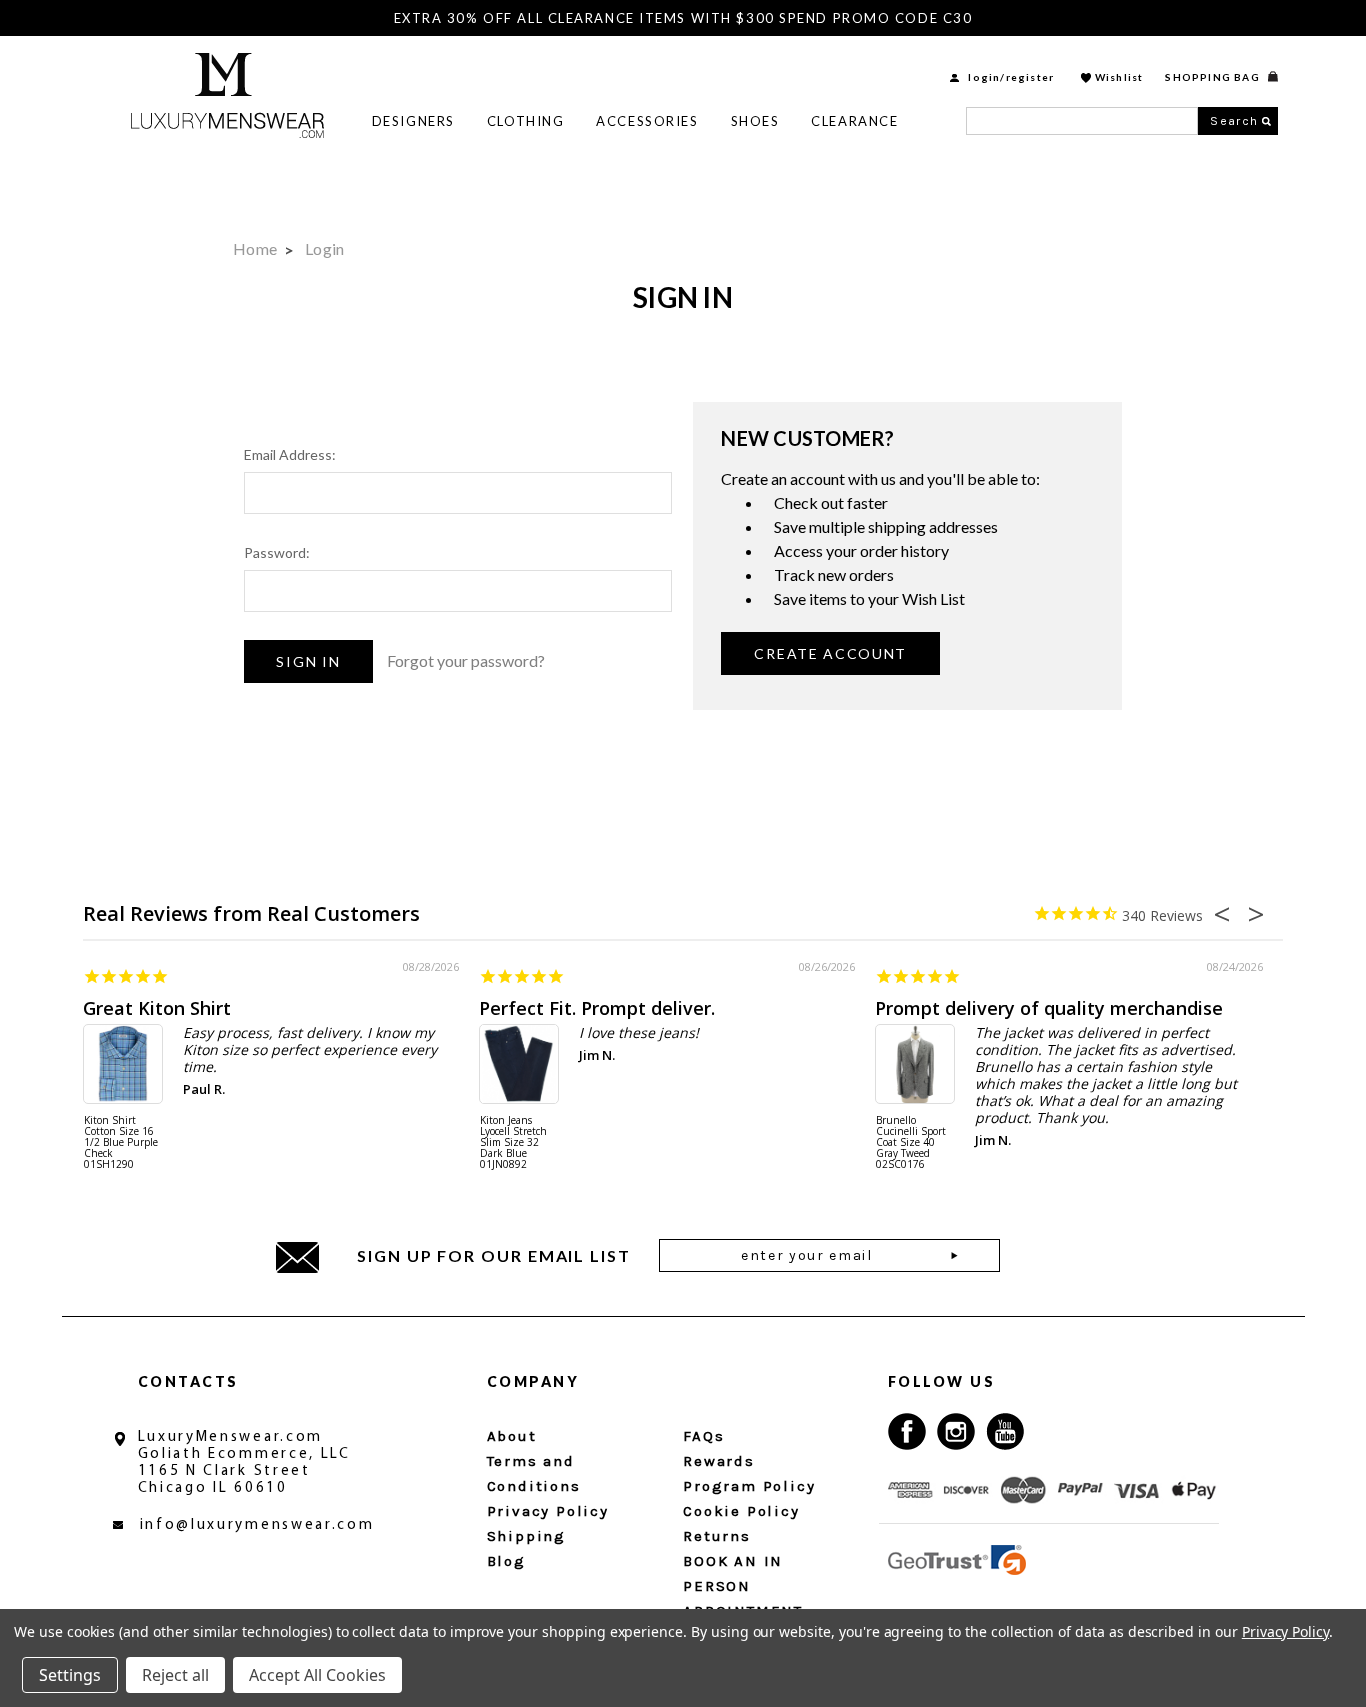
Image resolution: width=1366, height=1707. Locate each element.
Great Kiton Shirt (157, 1008)
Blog (506, 1561)
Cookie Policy (741, 1511)
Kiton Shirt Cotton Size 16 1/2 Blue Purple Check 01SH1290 (121, 1143)
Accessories (647, 121)
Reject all (175, 1675)
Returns (717, 1536)
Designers (413, 121)
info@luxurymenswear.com (257, 1525)
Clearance (854, 121)
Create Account (830, 653)
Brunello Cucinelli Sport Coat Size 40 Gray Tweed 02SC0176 (911, 1143)
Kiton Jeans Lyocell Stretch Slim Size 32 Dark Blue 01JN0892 (513, 1143)
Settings (70, 1675)
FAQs (703, 1436)
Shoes (755, 121)
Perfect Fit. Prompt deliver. (597, 1008)
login (984, 77)
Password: (277, 552)
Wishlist (1119, 77)
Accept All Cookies (317, 1675)
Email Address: (290, 454)
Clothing (525, 121)
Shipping (526, 1536)
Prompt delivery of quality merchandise (1049, 1008)
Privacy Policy (548, 1511)
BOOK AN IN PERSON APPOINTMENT (743, 1586)
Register (1030, 77)
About (512, 1436)
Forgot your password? (466, 660)
